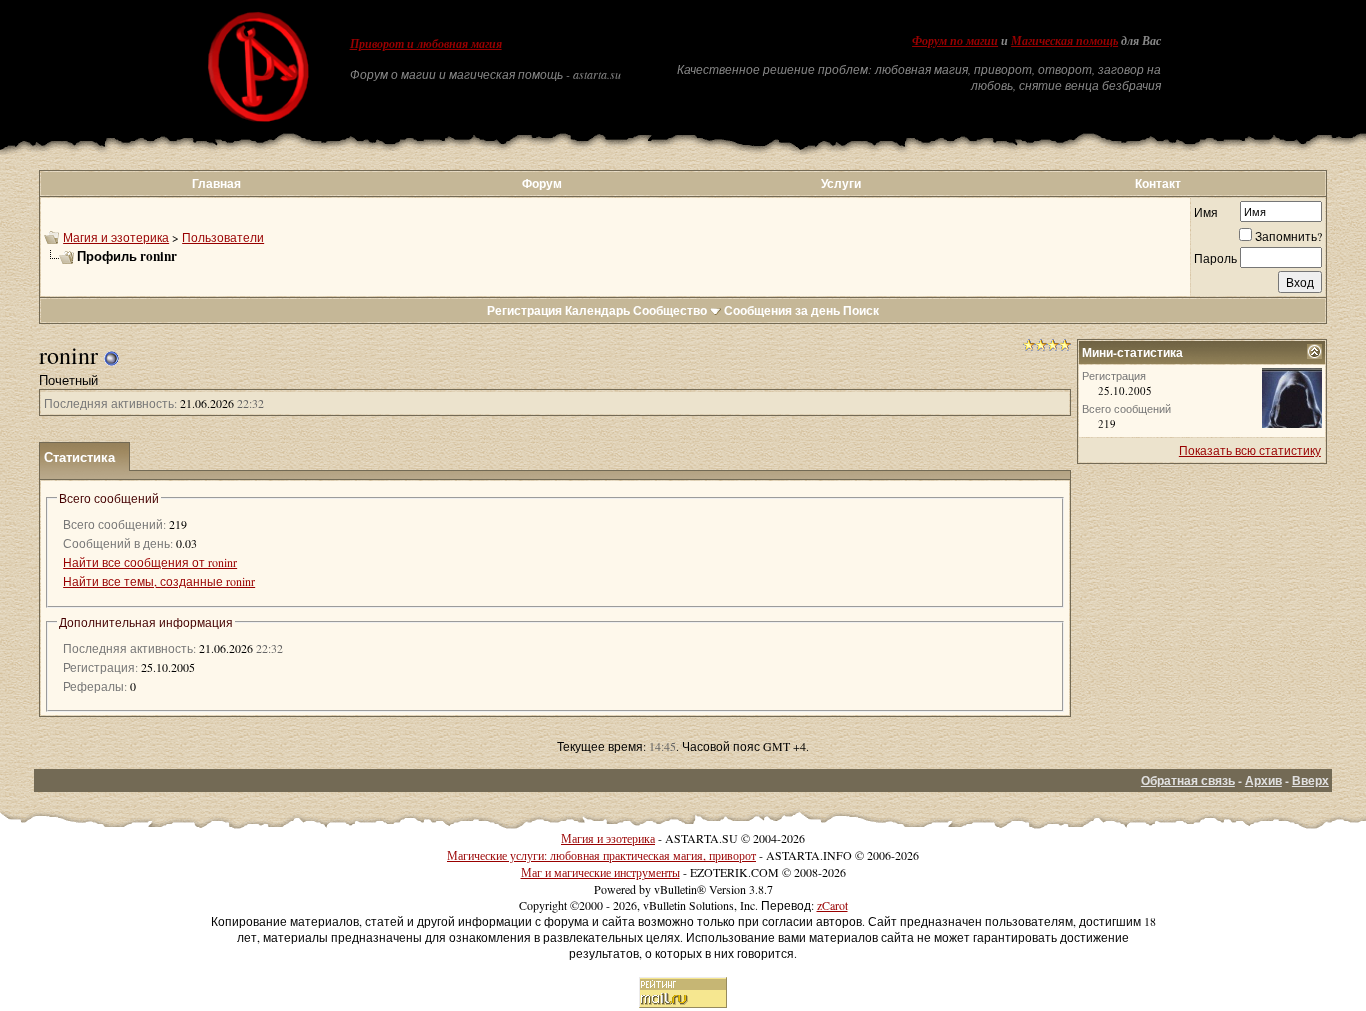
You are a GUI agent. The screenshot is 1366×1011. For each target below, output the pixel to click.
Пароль (1215, 258)
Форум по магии (955, 41)
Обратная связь (1188, 780)
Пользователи (223, 237)
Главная (216, 183)
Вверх (1310, 780)
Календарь (597, 310)
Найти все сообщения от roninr (150, 562)
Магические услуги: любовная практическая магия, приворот (601, 855)
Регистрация (524, 310)
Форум (542, 183)
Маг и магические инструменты (600, 872)
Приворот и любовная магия (426, 44)
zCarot (832, 905)
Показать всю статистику (1250, 450)
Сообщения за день (782, 310)
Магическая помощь (1064, 41)
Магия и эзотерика (116, 237)
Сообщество (670, 310)
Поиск (861, 310)
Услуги (841, 183)
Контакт (1158, 183)
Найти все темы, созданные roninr (159, 581)
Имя (1206, 212)
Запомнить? (1288, 236)
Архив (1263, 780)
